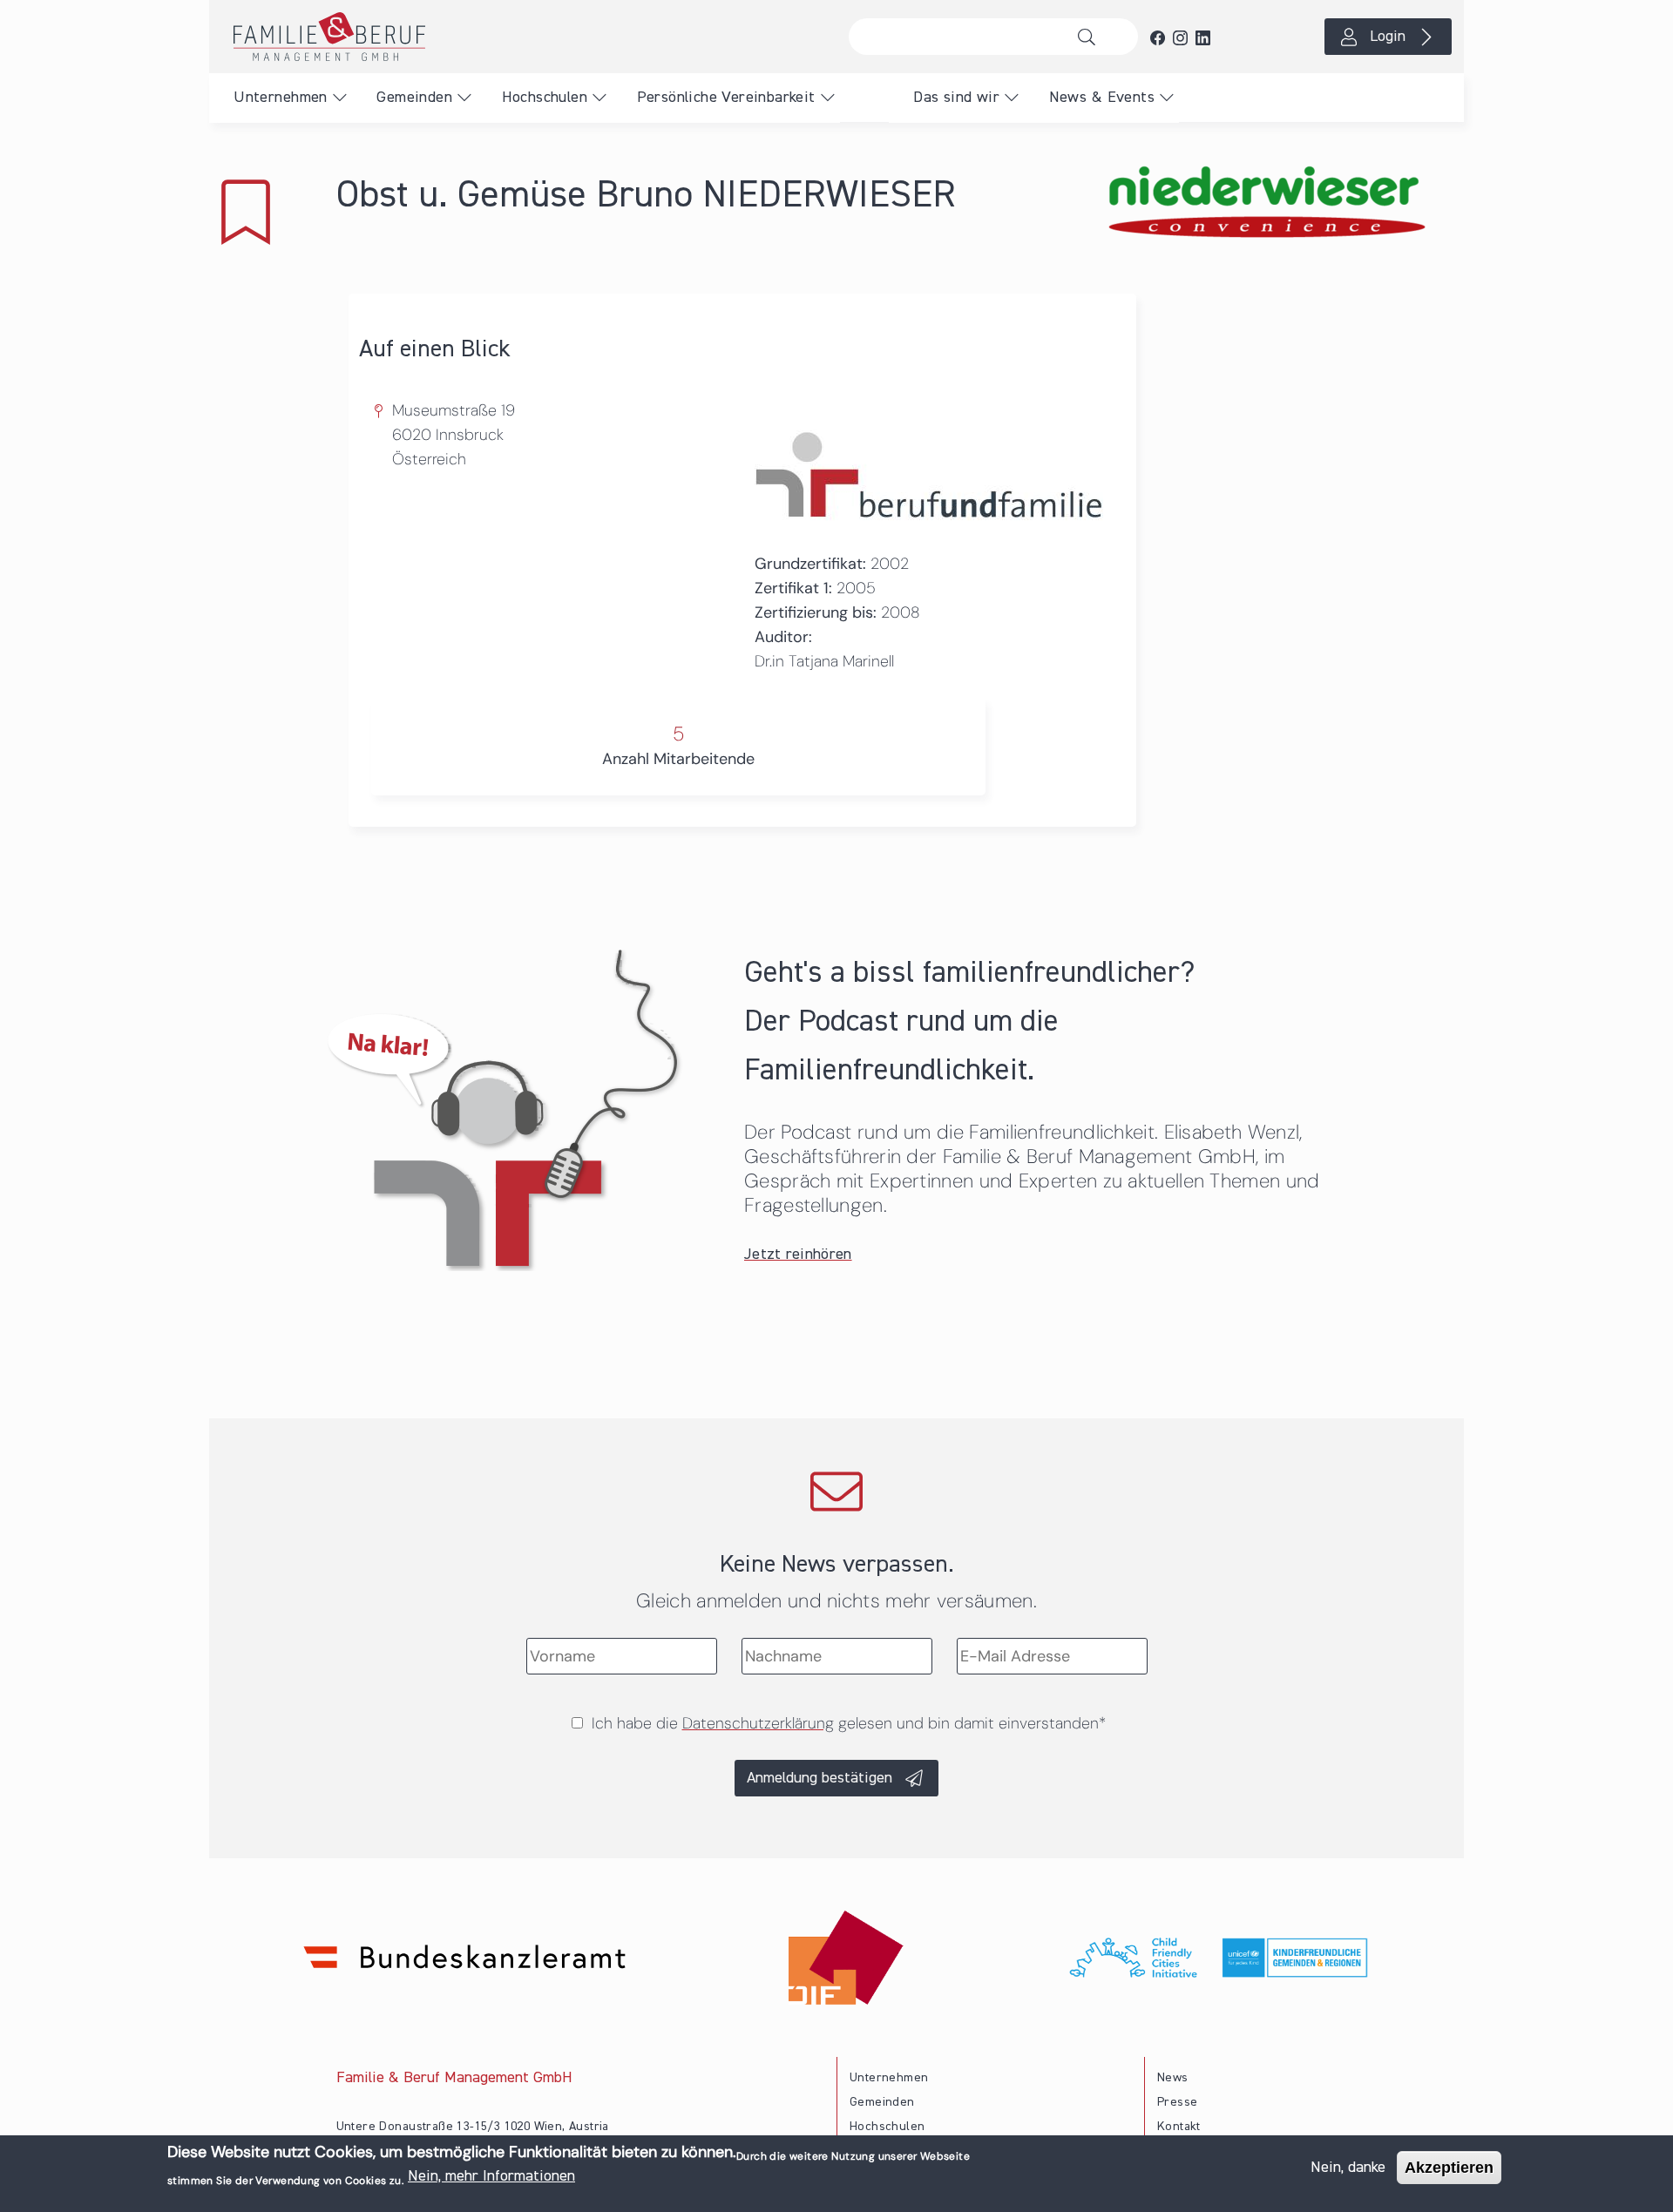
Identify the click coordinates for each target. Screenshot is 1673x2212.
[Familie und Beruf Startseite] (523, 37)
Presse (1177, 2102)
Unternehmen (280, 98)
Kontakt (1179, 2127)
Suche (1091, 37)
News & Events (1102, 98)
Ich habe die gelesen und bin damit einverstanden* (849, 1723)
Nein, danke (1348, 2168)
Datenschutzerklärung (758, 1723)
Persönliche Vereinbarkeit (726, 98)
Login (1388, 37)
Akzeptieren (1449, 2168)
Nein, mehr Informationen (491, 2176)
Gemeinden (414, 98)
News (1173, 2078)
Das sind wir (956, 98)
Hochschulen (545, 98)
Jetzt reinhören (798, 1255)
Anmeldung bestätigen (820, 1778)
